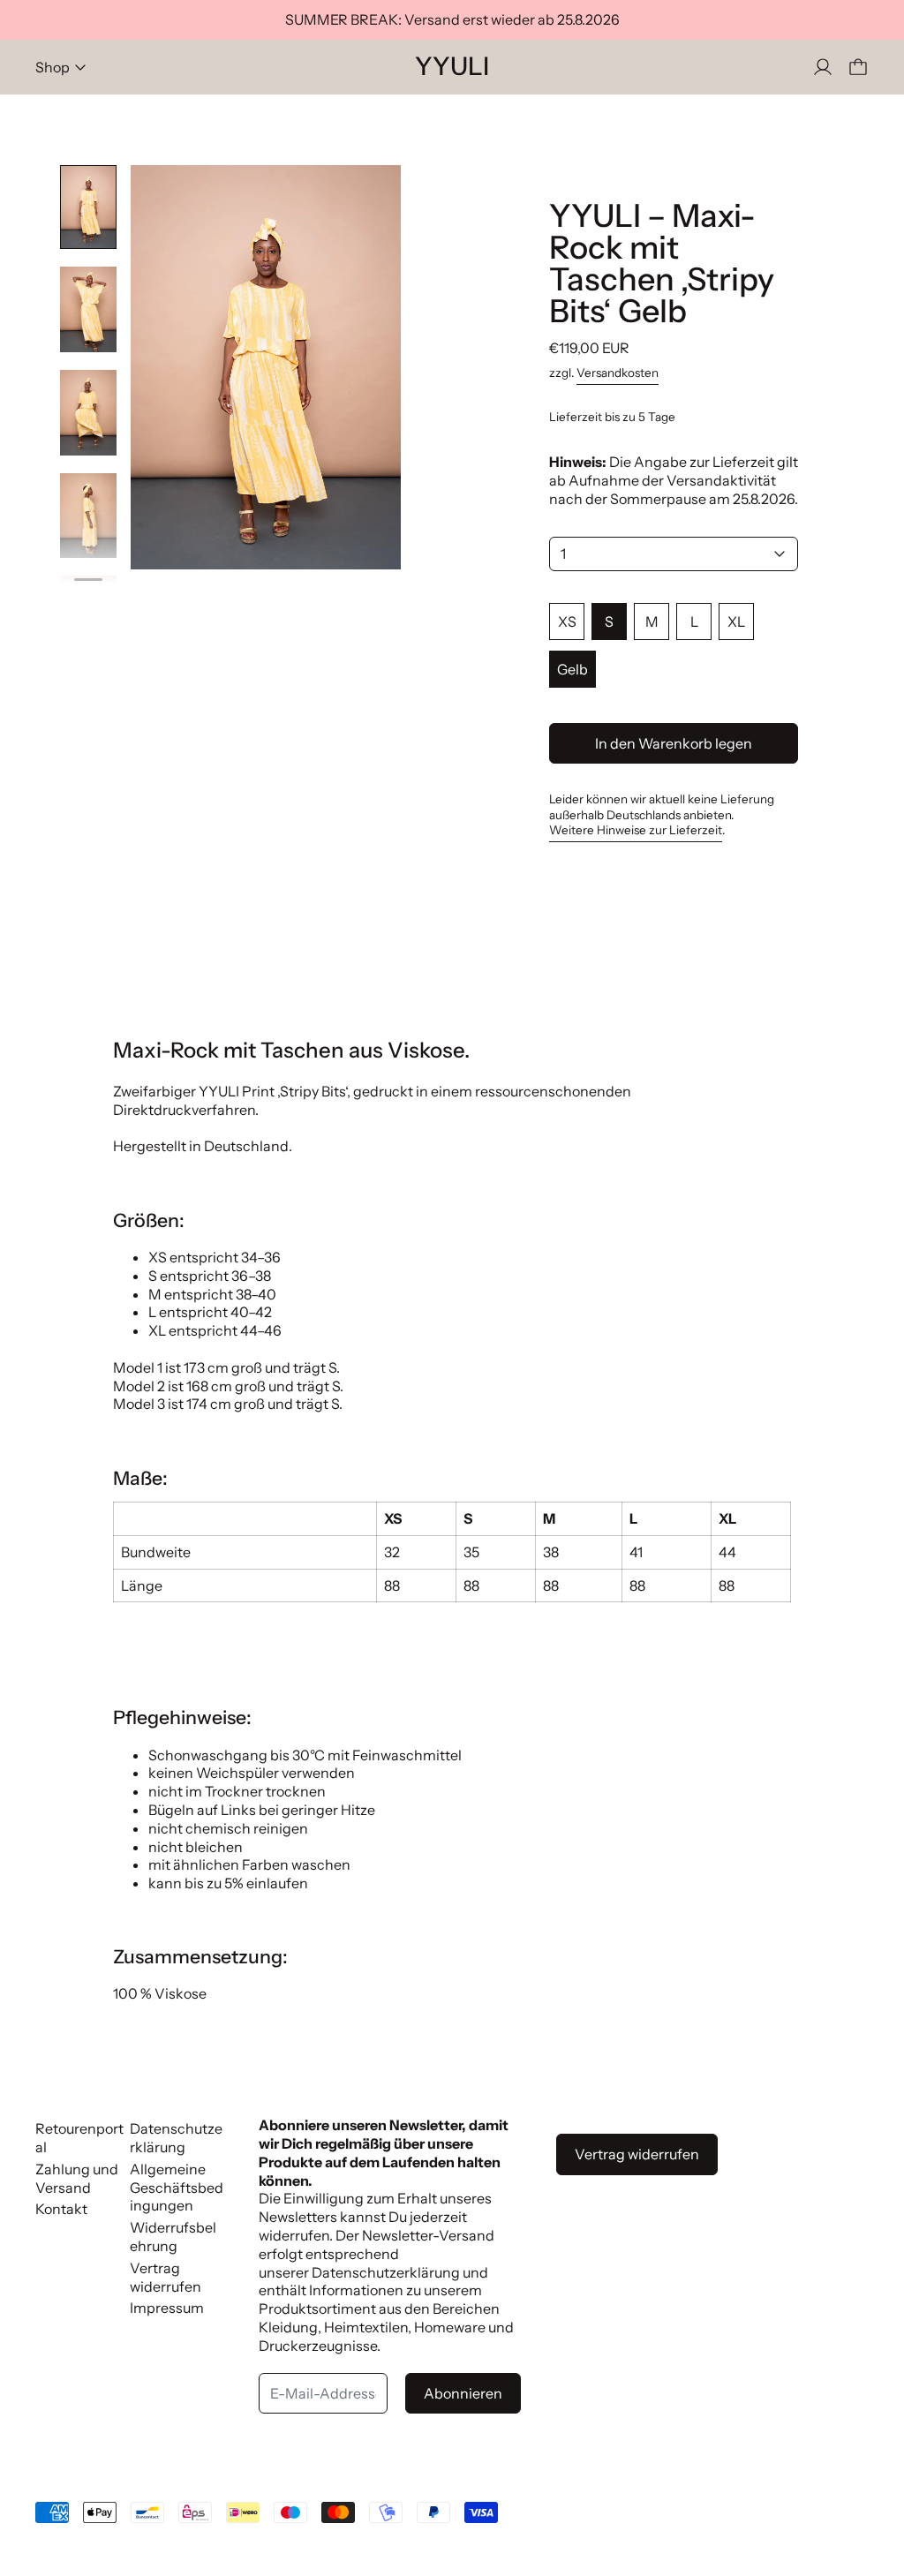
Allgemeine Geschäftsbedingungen (177, 2188)
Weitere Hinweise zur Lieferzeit (636, 830)
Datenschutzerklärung (176, 2138)
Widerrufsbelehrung (173, 2237)
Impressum (167, 2308)
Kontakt (61, 2209)
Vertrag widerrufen (166, 2277)
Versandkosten (618, 373)
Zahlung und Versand (77, 2178)
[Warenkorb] (858, 67)
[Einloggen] (823, 67)
